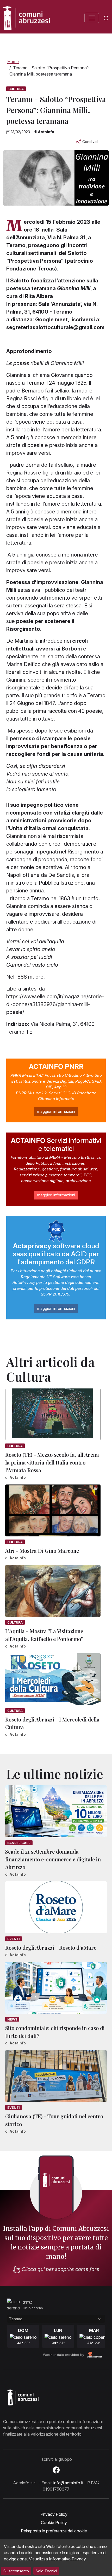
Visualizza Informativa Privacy (57, 2559)
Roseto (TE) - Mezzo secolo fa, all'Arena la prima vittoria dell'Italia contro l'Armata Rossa (52, 1462)
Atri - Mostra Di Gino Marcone (42, 1551)
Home (13, 62)
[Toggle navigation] (92, 18)
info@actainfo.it (68, 2483)
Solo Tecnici (46, 2571)
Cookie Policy (54, 2523)
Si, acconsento (16, 2571)
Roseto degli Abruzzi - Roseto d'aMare (51, 1947)
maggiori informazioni (56, 1111)
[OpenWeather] (95, 2355)
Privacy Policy (54, 2514)
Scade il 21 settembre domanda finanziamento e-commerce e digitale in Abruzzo (53, 1859)
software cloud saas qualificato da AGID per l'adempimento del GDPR (56, 1254)
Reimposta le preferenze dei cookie (54, 2531)
